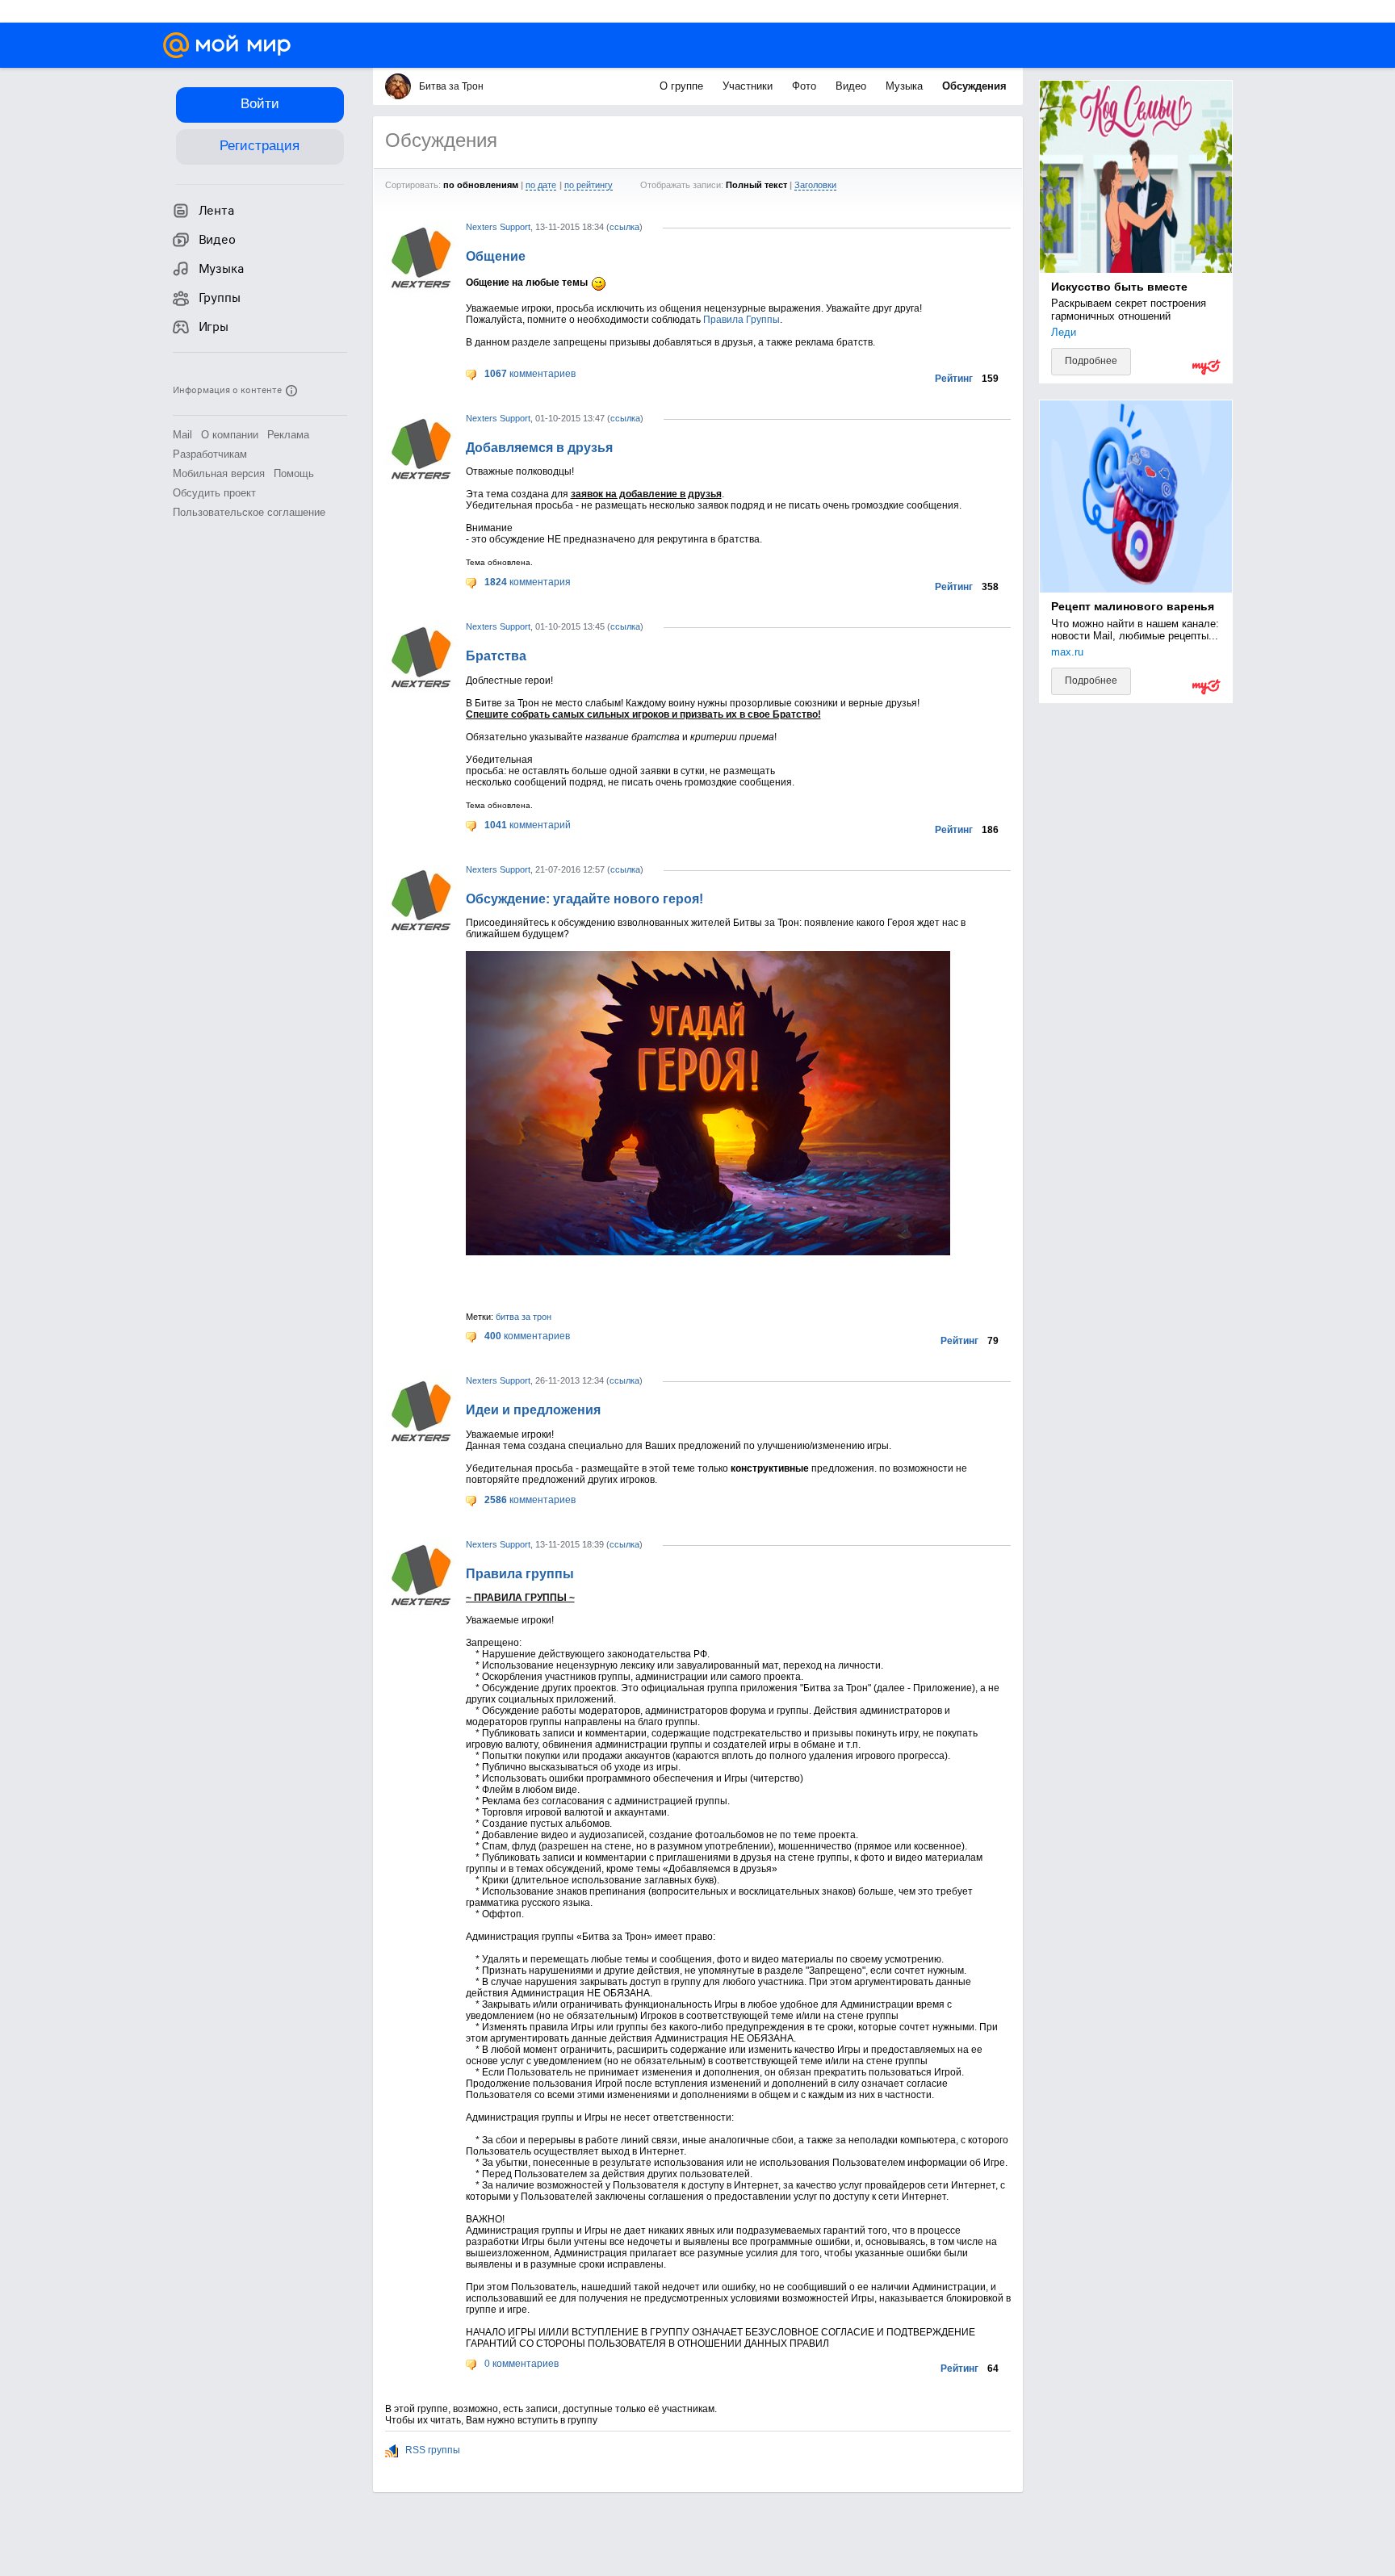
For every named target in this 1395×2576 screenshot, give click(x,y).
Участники (749, 86)
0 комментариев (520, 2364)
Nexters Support (498, 227)
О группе (683, 86)
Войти (260, 104)
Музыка (906, 86)
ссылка (624, 227)
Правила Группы (741, 320)
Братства (496, 656)
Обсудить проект (214, 493)
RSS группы (431, 2450)
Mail (182, 435)
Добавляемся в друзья (539, 448)
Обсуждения (974, 86)
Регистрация (260, 146)
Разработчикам (210, 454)
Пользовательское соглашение (249, 512)
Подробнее (1091, 361)
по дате (541, 185)
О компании (230, 435)
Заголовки (815, 185)
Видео (852, 86)
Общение (496, 256)
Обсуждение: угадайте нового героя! (584, 899)
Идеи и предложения (533, 1410)
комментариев (530, 374)
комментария (528, 582)
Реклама (288, 435)
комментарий (528, 825)
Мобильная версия (219, 473)
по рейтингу (589, 185)
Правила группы (520, 1574)
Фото (806, 86)
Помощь (294, 473)
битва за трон (524, 1317)
